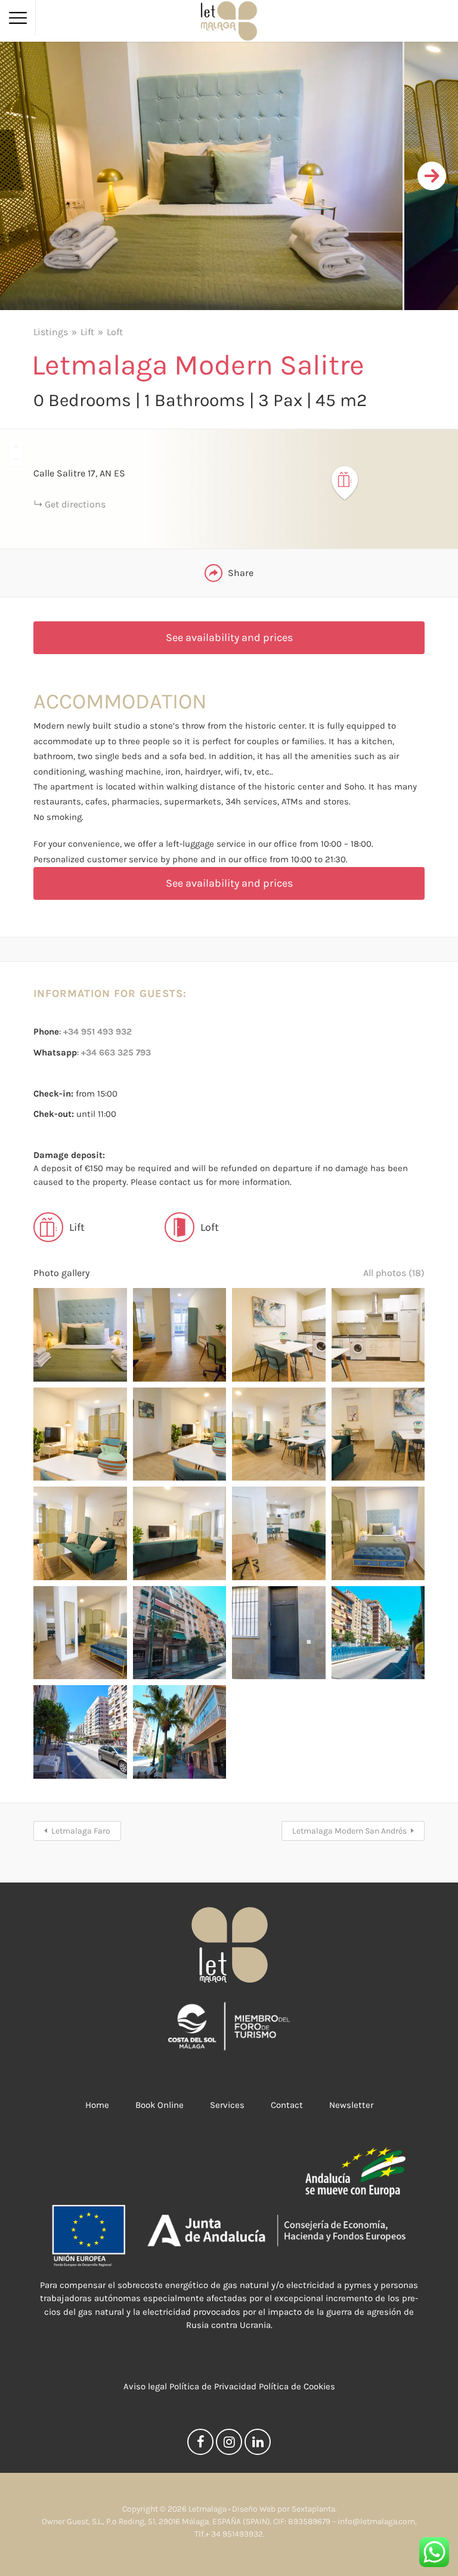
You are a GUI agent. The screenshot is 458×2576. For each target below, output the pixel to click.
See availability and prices (229, 637)
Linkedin (258, 2445)
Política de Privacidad (213, 2386)
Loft (115, 332)
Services (227, 2105)
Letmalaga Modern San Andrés (349, 1831)
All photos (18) (394, 1273)
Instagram (229, 2445)
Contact (287, 2105)
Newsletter (351, 2105)
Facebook (200, 2445)
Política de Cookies (297, 2386)
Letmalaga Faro (81, 1831)
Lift (87, 332)
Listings (51, 332)
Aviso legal (145, 2386)
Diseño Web (254, 2509)
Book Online (160, 2105)
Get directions (75, 504)
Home (97, 2105)
